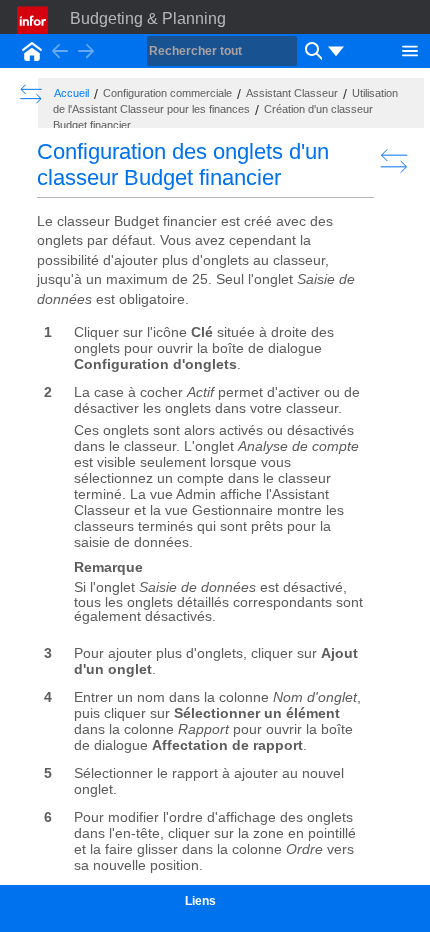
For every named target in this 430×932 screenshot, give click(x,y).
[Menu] (410, 49)
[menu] (336, 51)
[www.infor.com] (34, 20)
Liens (200, 901)
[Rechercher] (311, 51)
